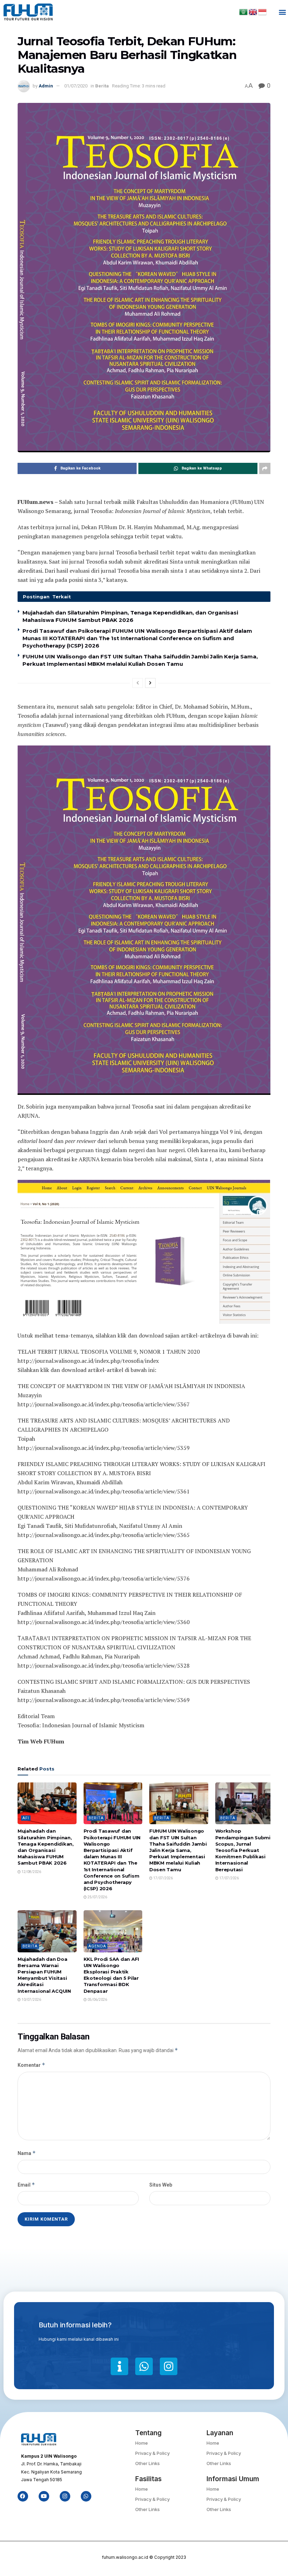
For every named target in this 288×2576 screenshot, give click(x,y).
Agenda (97, 1946)
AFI (26, 1818)
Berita (102, 86)
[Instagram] (169, 2366)
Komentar (31, 2065)
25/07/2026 (97, 1897)
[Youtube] (44, 2496)
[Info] (119, 2366)
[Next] (150, 683)
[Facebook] (23, 2496)
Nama (27, 2153)
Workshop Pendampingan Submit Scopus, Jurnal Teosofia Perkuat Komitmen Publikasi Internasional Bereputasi (244, 1850)
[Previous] (138, 683)
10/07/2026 (31, 2000)
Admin (46, 86)
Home (142, 2443)
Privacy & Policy (152, 2453)
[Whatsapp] (144, 2366)
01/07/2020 (76, 86)
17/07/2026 (163, 1878)
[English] (253, 12)
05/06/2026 (97, 2000)
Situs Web (161, 2185)
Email (26, 2185)
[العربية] (244, 12)
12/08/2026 (31, 1872)
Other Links (148, 2463)
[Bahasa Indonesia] (262, 12)
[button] (282, 12)
